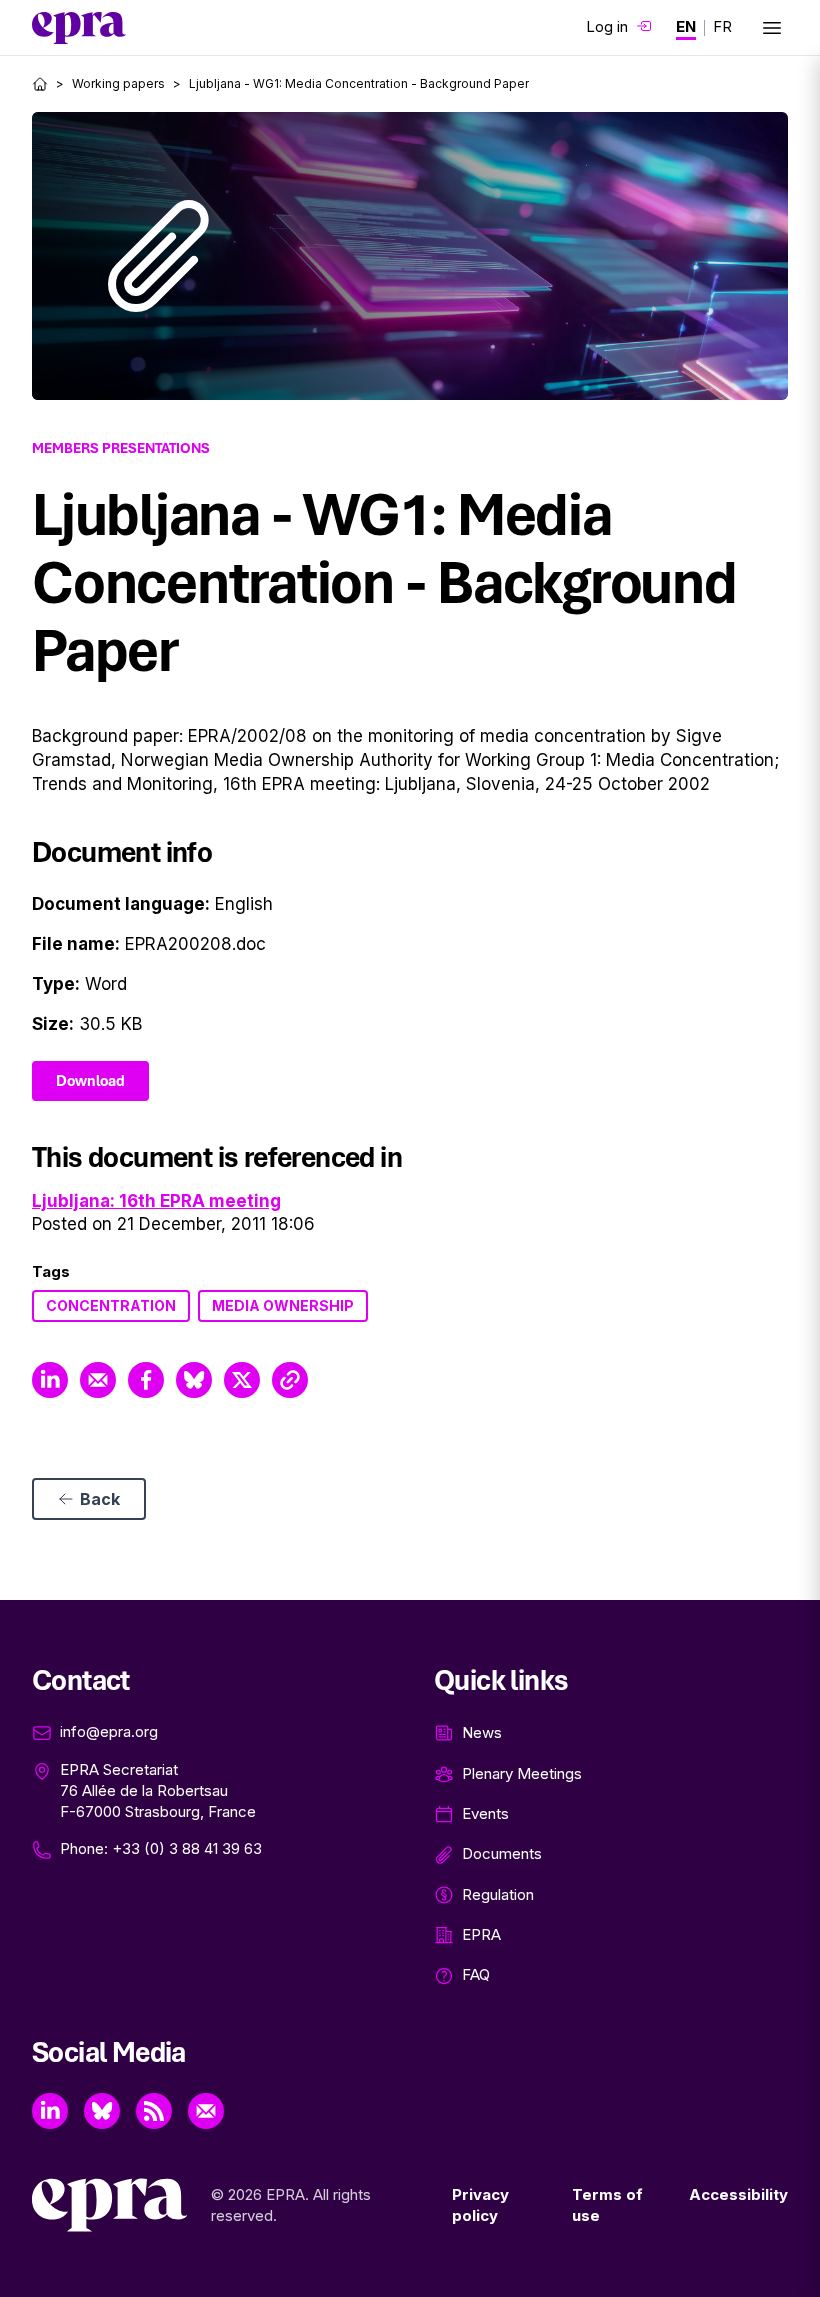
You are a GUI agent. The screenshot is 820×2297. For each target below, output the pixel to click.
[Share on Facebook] (146, 1380)
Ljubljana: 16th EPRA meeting (156, 1201)
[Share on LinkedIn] (50, 1380)
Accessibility (738, 2194)
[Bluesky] (102, 2111)
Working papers (118, 83)
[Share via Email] (98, 1380)
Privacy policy (480, 2205)
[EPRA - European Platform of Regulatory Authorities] (79, 28)
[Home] (40, 84)
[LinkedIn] (50, 2111)
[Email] (206, 2111)
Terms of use (607, 2205)
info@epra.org (109, 1731)
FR (722, 26)
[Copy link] (290, 1380)
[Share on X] (242, 1380)
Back (100, 1499)
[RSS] (154, 2111)
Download (90, 1081)
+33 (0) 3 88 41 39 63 (187, 1848)
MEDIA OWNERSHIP (283, 1305)
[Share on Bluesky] (194, 1380)
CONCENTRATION (111, 1305)
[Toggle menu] (772, 28)
